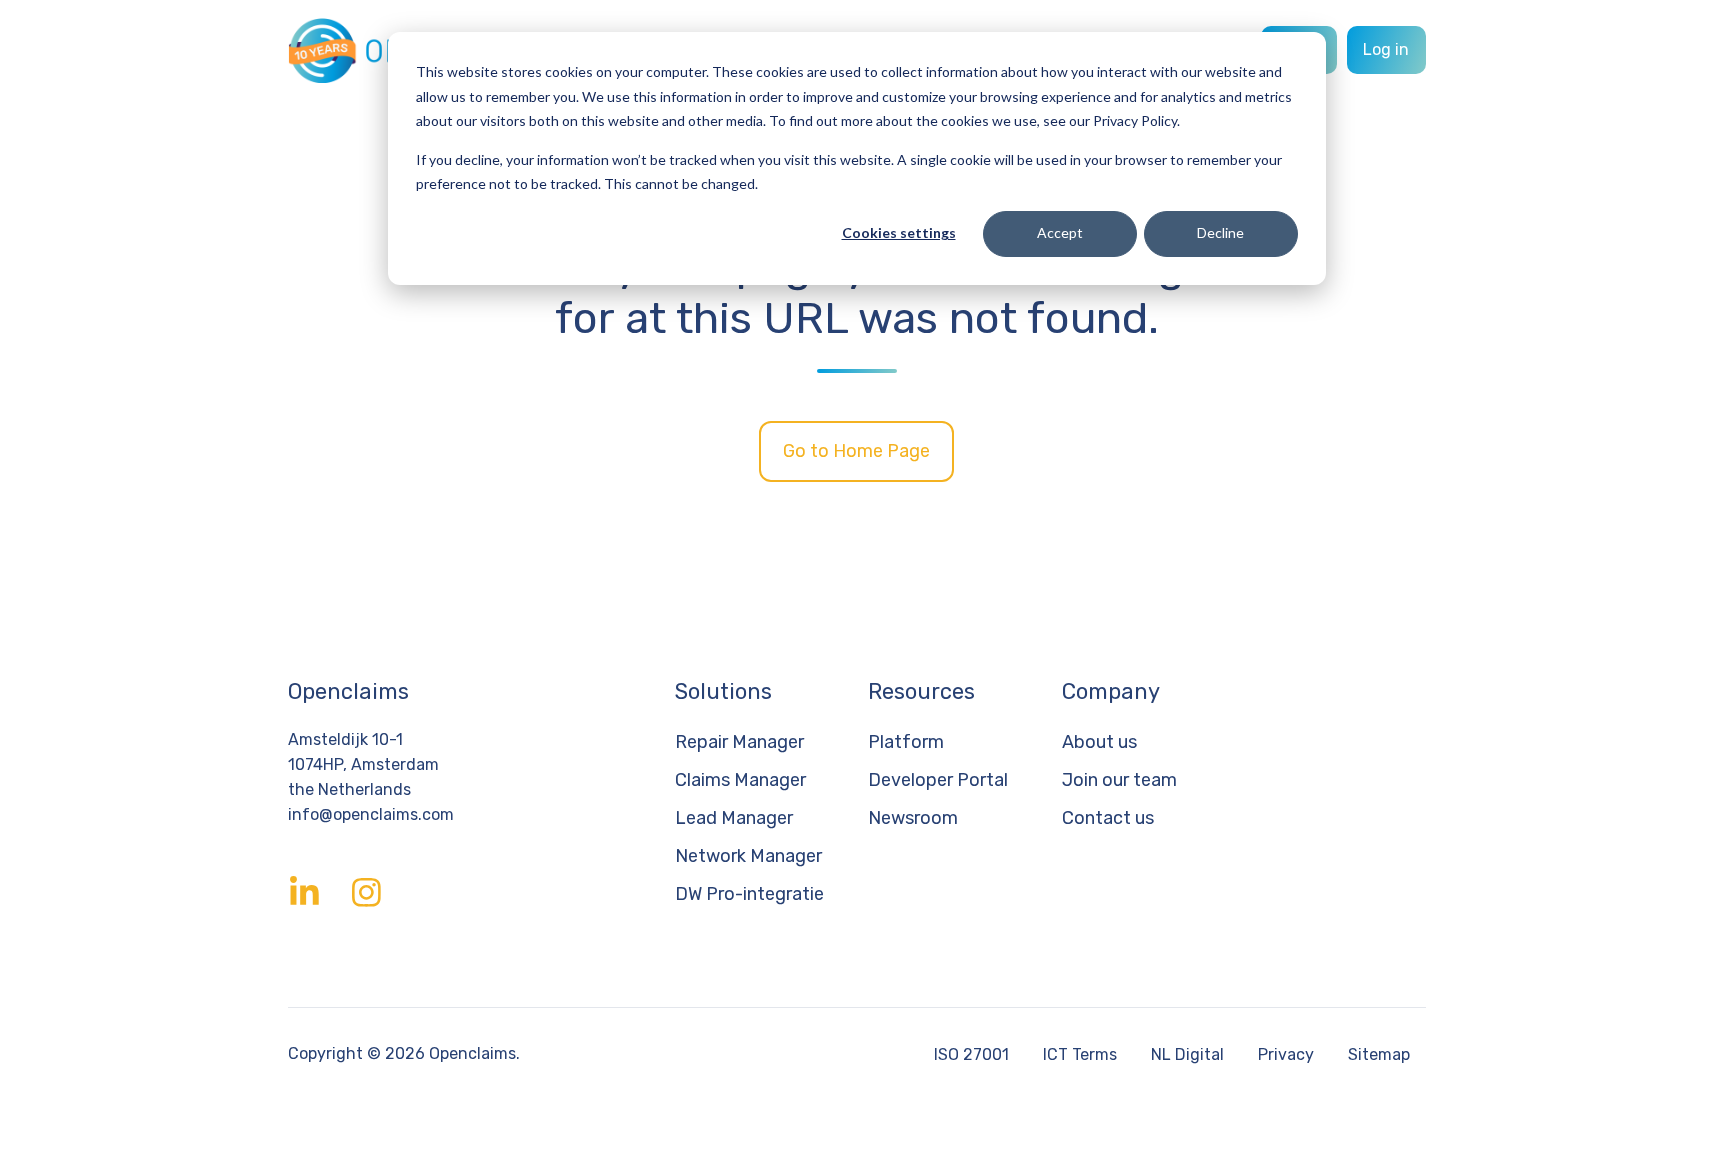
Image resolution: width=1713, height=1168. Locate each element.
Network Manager (748, 856)
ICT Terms (1080, 1054)
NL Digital (1187, 1054)
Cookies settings (899, 232)
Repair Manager (739, 742)
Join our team (1119, 780)
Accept (1060, 232)
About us (1099, 742)
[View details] (304, 892)
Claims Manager (740, 780)
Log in (1386, 49)
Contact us (1108, 818)
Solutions (723, 691)
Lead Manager (734, 818)
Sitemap (1379, 1054)
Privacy (1286, 1054)
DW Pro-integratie (749, 894)
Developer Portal (938, 780)
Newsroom (913, 818)
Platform (906, 742)
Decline (1220, 232)
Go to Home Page (856, 451)
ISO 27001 (971, 1054)
